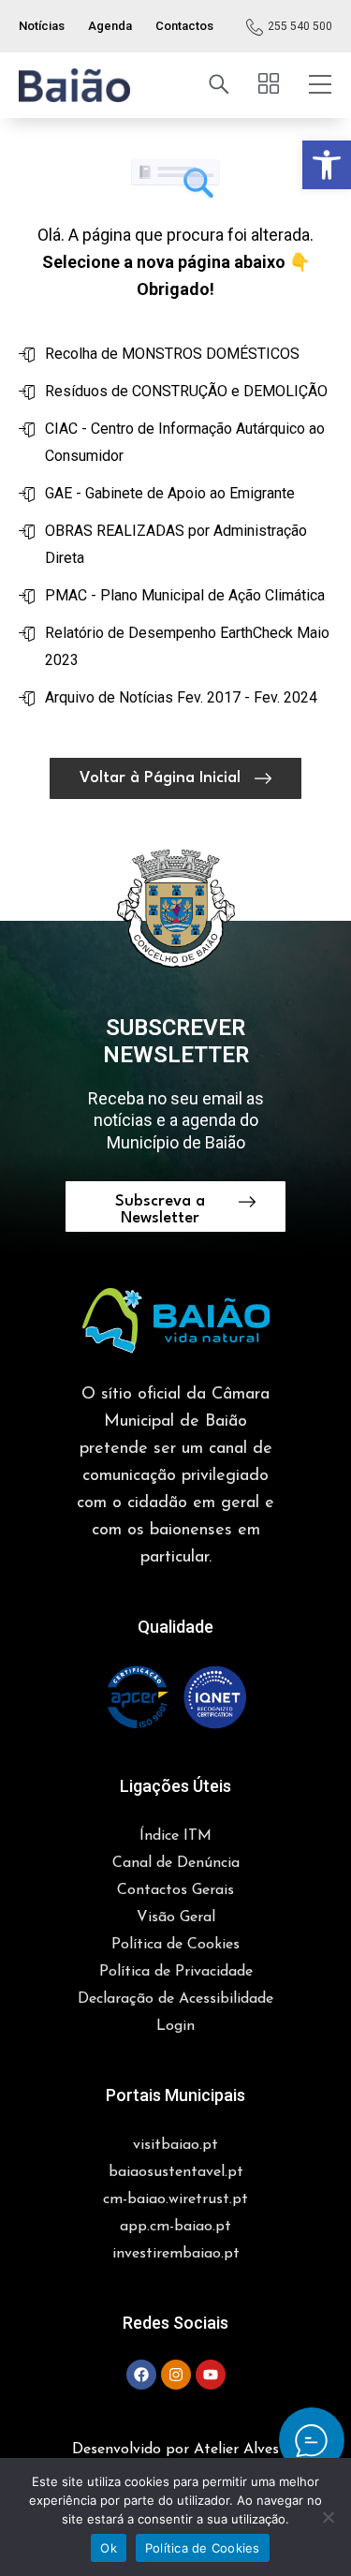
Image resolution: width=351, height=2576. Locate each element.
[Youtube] (211, 2375)
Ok (109, 2548)
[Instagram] (176, 2375)
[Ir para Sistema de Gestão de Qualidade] (176, 1697)
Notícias (42, 26)
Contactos (184, 26)
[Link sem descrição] (74, 85)
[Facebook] (141, 2375)
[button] (327, 165)
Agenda (110, 26)
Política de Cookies (203, 2548)
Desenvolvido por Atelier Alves (175, 2450)
